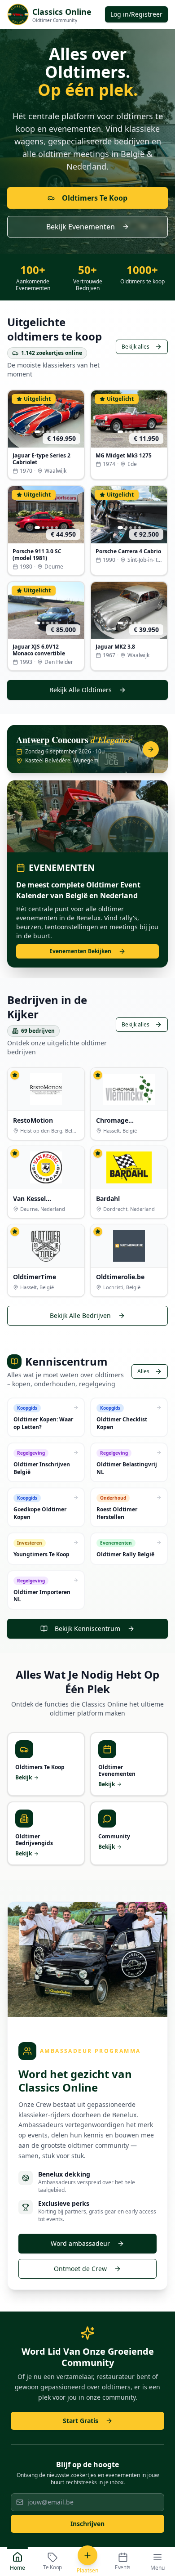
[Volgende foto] (75, 419)
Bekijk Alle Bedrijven (80, 1315)
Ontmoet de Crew (80, 2269)
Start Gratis (81, 2421)
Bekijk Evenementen (81, 227)
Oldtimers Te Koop (95, 198)
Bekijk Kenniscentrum (87, 1628)
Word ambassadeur (80, 2243)
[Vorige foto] (17, 419)
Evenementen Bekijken (80, 951)
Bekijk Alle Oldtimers (81, 690)
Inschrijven (87, 2524)
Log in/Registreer (136, 14)
